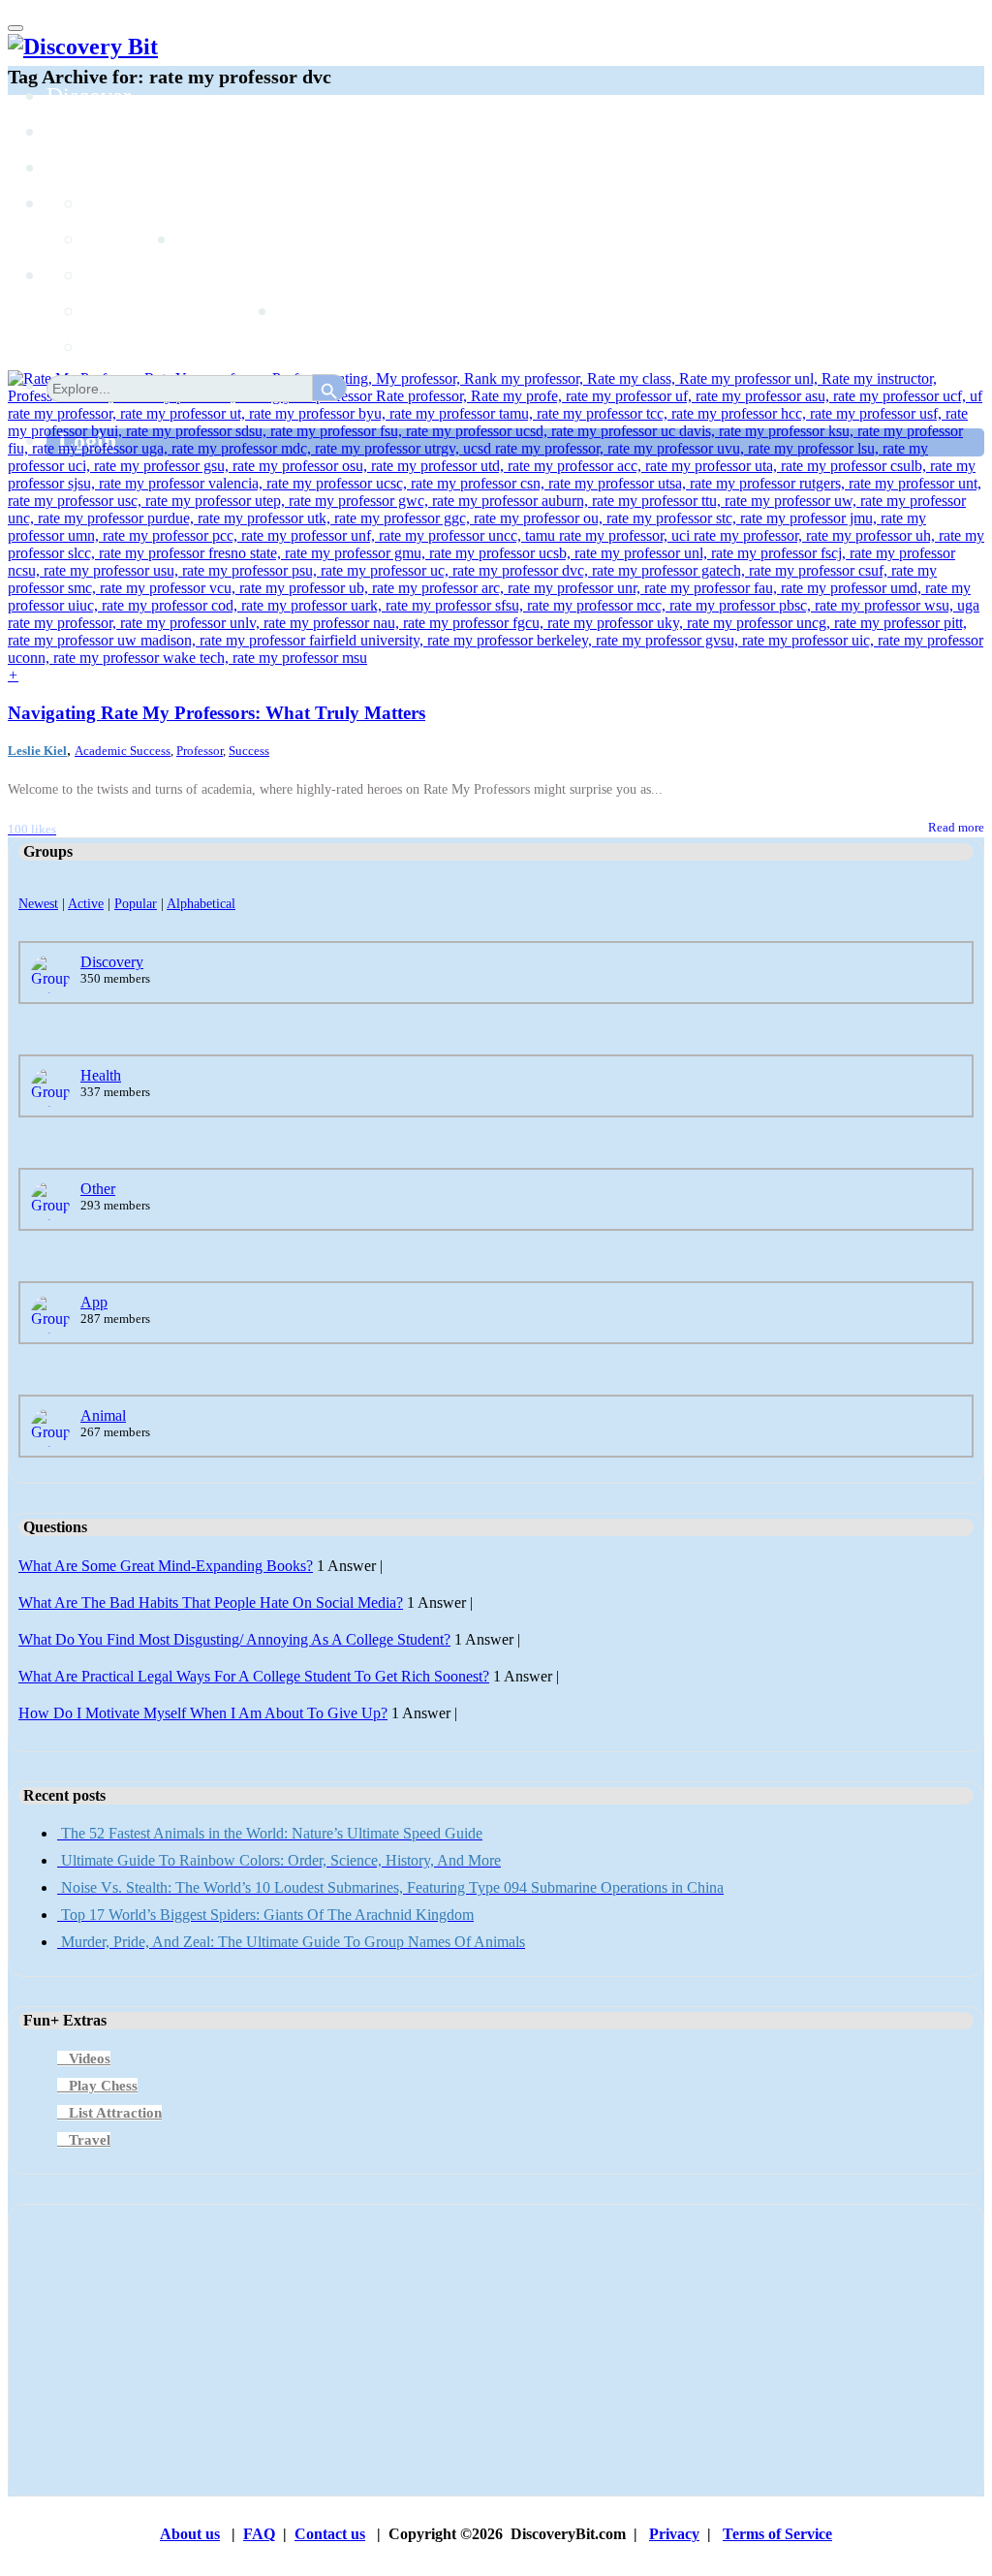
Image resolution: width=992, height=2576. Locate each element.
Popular (136, 903)
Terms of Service (777, 2534)
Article (118, 311)
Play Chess (103, 2086)
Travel (90, 2140)
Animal (103, 1415)
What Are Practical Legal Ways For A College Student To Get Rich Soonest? (254, 1676)
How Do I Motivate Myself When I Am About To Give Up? (203, 1713)
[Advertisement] (496, 2350)
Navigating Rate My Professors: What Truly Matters (217, 713)
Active (86, 903)
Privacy (674, 2534)
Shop (303, 311)
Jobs (199, 239)
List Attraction (115, 2113)
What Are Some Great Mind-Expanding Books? (166, 1566)
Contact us (330, 2534)
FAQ (259, 2534)
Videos (90, 2058)
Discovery (112, 962)
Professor (200, 751)
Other (98, 1189)
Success (249, 751)
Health (101, 1075)
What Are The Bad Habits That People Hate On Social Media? (211, 1602)
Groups (80, 168)
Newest (38, 903)
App (94, 1302)
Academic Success (123, 751)
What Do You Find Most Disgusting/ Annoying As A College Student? (234, 1639)
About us (190, 2534)
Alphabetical (201, 903)
